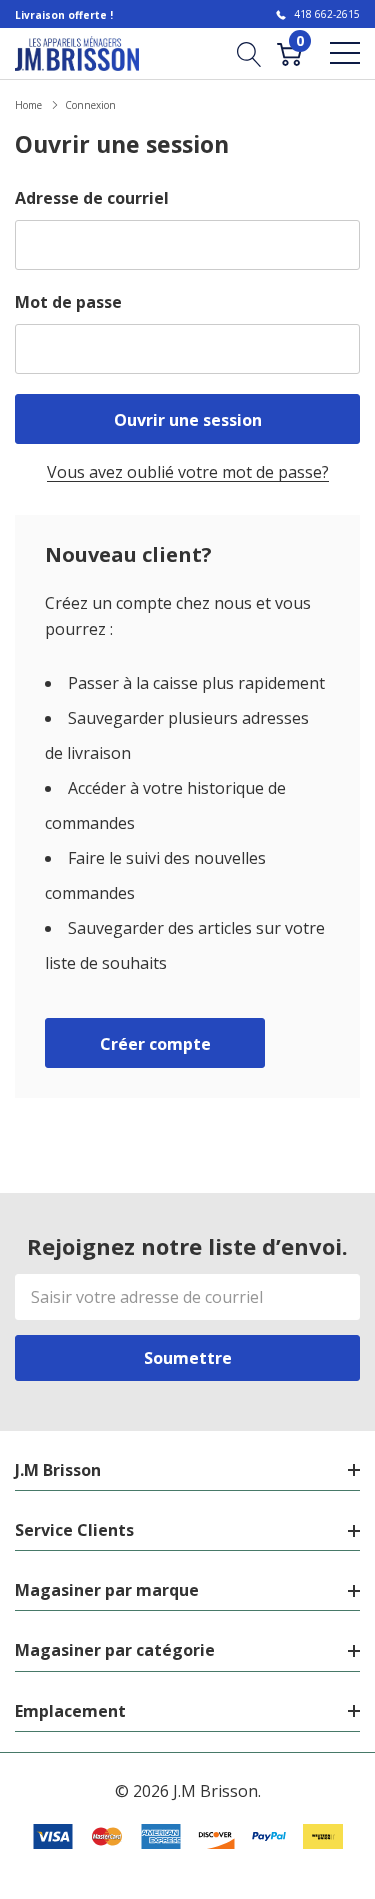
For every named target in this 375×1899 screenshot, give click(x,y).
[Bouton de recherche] (249, 53)
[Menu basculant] (345, 53)
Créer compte (155, 1044)
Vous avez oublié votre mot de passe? (188, 472)
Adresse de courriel (92, 198)
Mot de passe (68, 302)
